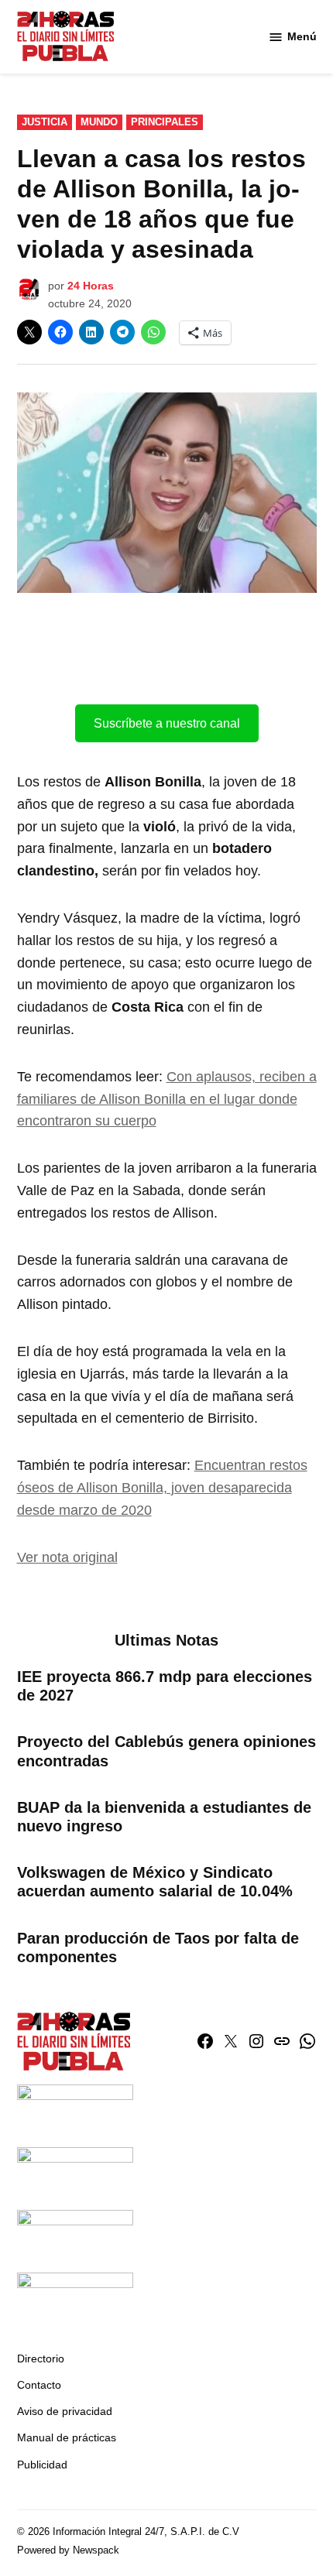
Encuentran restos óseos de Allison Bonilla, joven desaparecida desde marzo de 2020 (162, 1488)
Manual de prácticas (67, 2437)
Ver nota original (67, 1557)
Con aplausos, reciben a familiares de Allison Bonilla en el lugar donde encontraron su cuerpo (167, 1099)
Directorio (41, 2358)
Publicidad (42, 2465)
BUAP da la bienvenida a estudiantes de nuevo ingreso (164, 1817)
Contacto (39, 2385)
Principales (165, 122)
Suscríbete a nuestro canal (167, 723)
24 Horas (91, 286)
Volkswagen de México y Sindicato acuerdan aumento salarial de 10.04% (155, 1882)
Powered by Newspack (68, 2550)
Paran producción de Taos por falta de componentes (158, 1947)
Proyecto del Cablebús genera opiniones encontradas (166, 1751)
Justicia (45, 122)
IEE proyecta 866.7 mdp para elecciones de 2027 (165, 1686)
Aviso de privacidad (65, 2411)
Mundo (99, 122)
